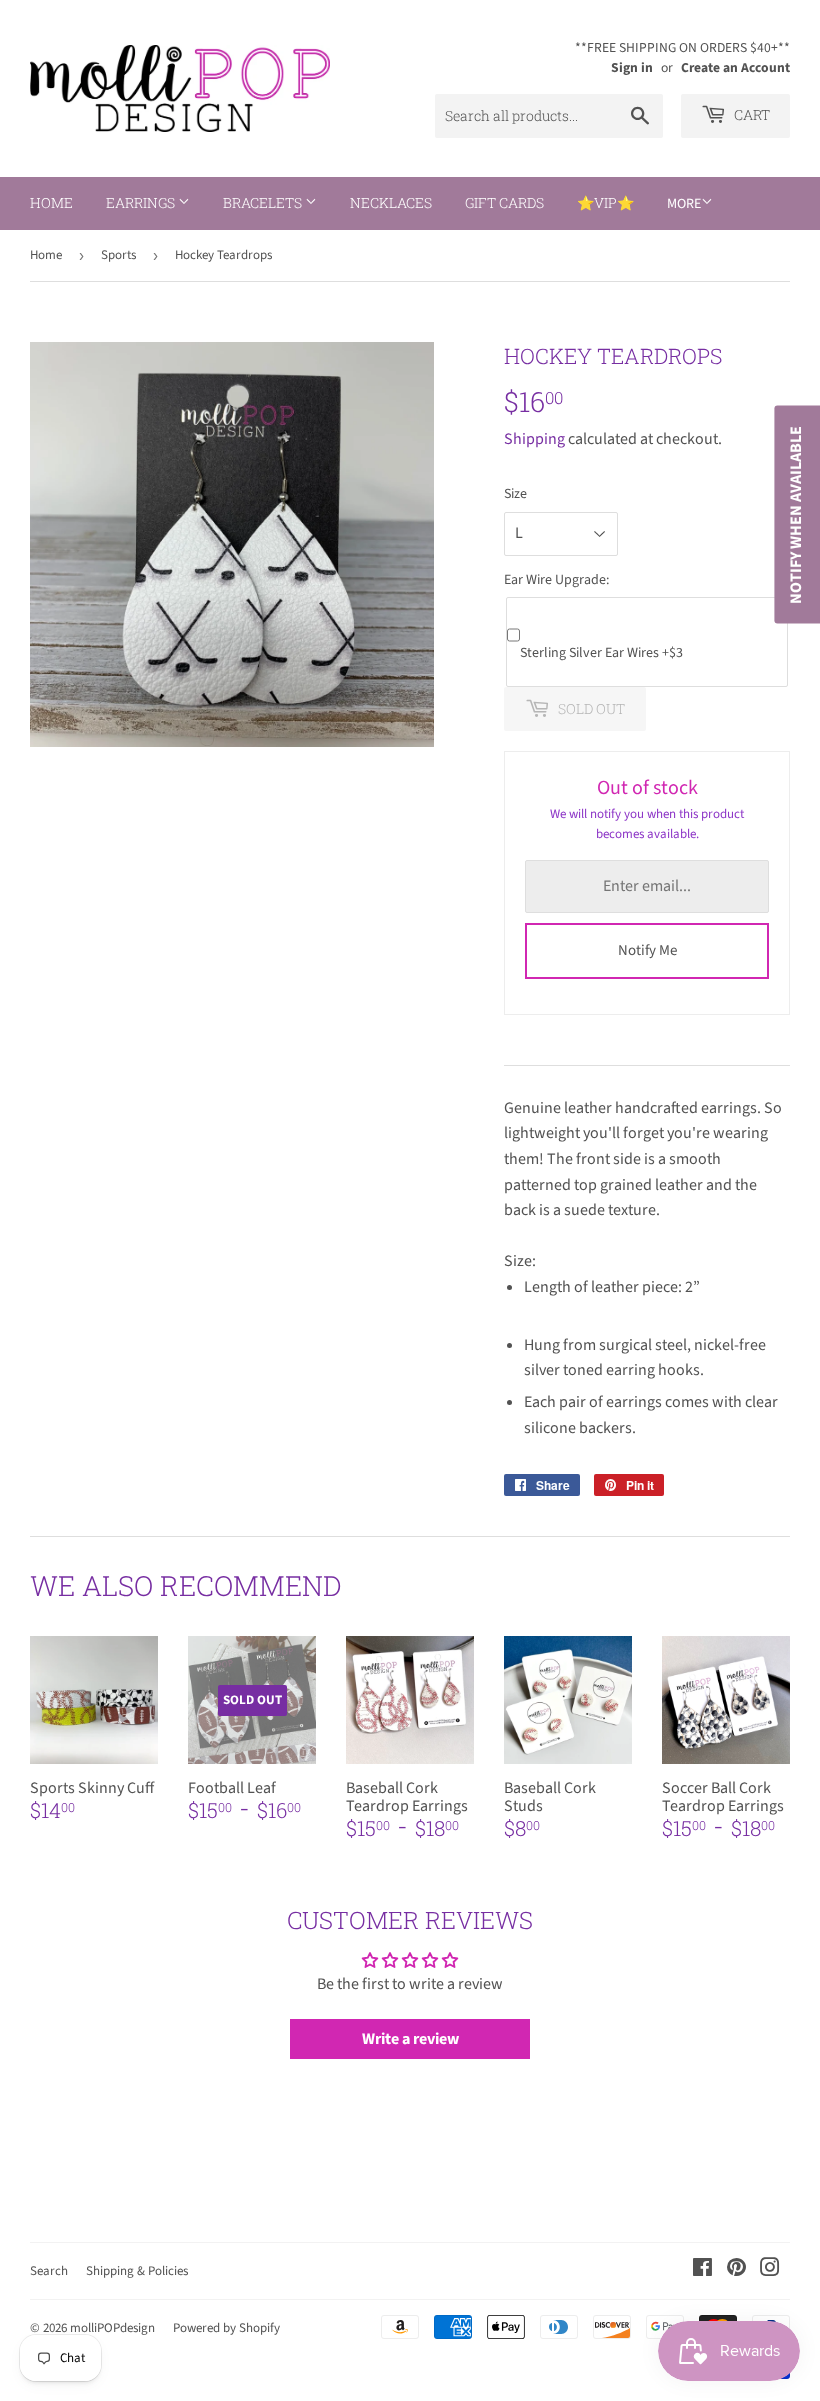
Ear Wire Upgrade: (556, 580)
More (684, 204)
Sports (118, 255)
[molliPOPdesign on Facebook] (702, 2270)
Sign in (632, 67)
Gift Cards (504, 202)
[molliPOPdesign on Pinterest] (736, 2270)
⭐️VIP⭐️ (605, 202)
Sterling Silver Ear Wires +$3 (601, 653)
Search (49, 2271)
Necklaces (391, 202)
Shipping (534, 439)
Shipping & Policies (137, 2271)
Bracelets (264, 202)
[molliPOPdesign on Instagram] (770, 2270)
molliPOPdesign (112, 2328)
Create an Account (735, 67)
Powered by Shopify (226, 2328)
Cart (750, 114)
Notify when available (796, 515)
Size (515, 494)
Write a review (410, 2039)
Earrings (142, 202)
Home (51, 202)
